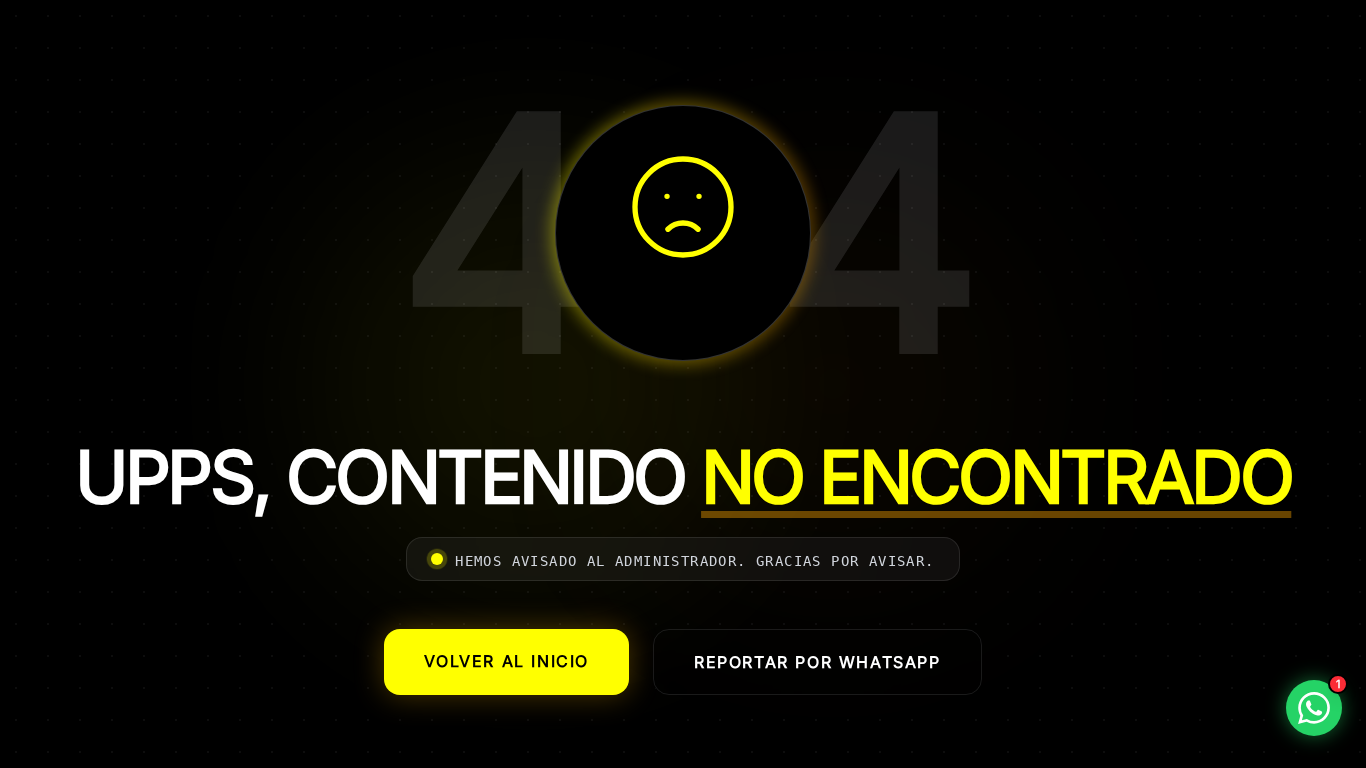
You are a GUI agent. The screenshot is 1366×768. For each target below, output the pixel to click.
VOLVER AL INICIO (506, 661)
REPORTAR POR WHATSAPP (817, 662)
